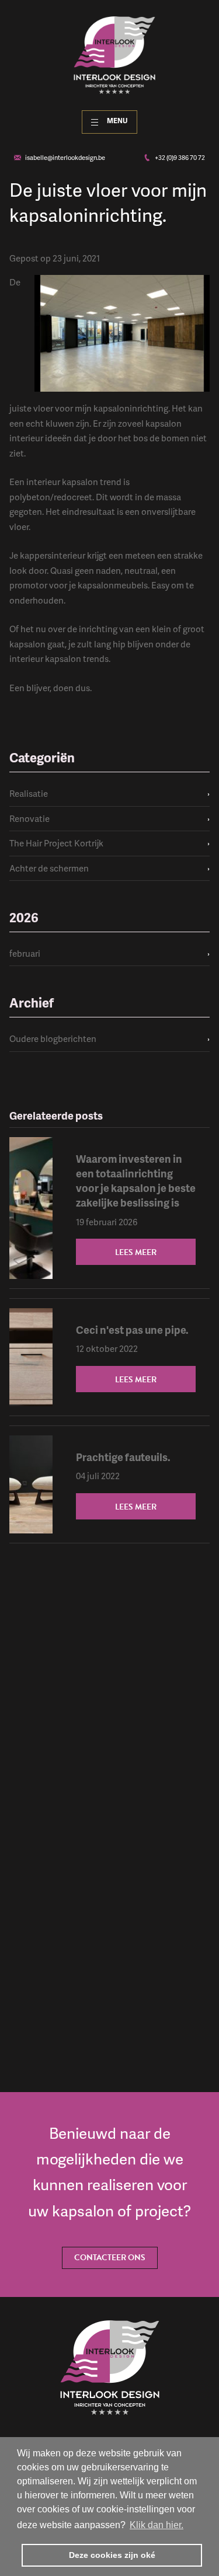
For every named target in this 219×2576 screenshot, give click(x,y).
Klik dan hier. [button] (157, 2525)
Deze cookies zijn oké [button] (112, 2555)
